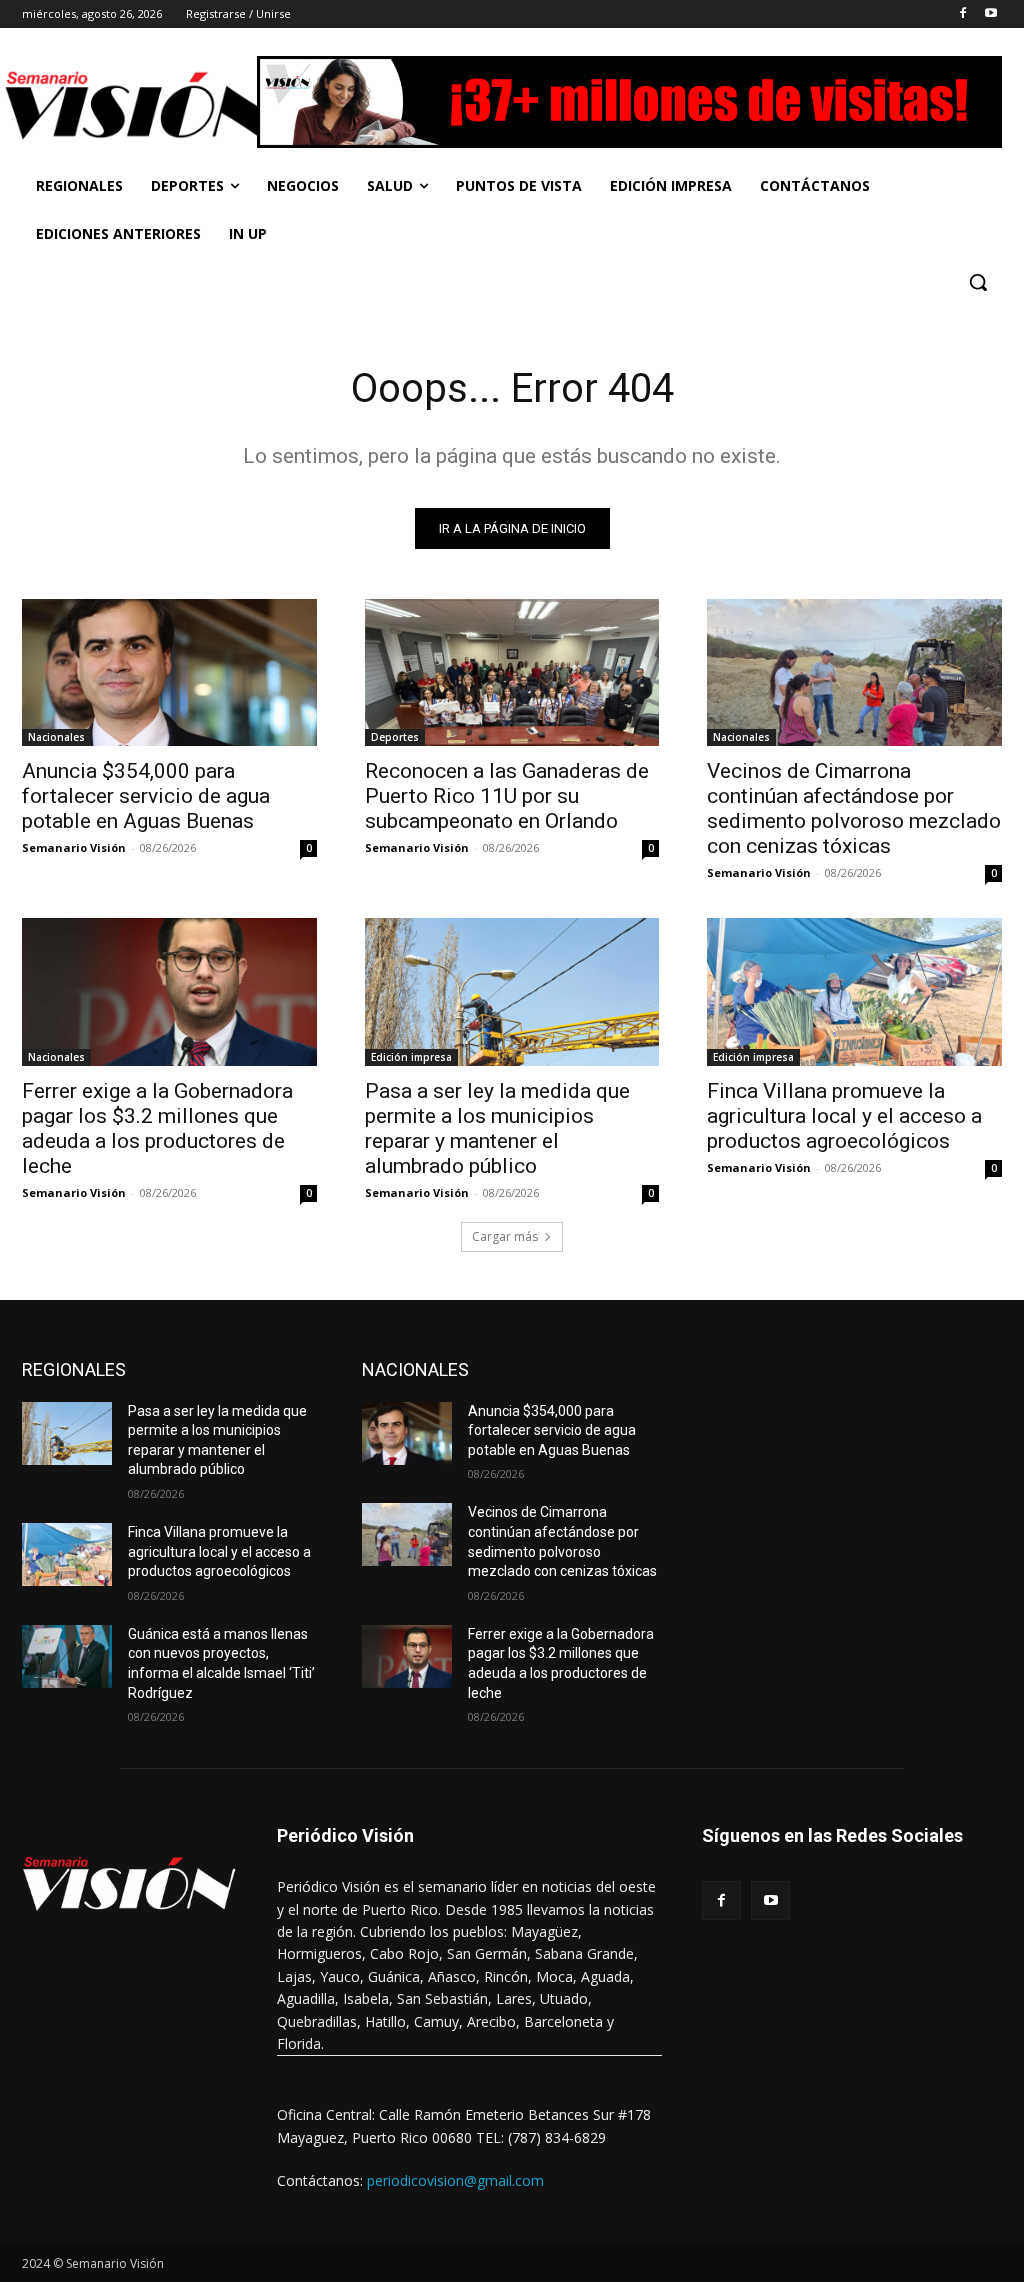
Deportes (395, 737)
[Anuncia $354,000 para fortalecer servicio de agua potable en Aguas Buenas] (169, 672)
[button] (978, 282)
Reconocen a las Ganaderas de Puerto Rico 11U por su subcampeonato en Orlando (507, 796)
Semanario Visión (74, 847)
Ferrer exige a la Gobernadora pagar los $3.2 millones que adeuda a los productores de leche (157, 1128)
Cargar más (505, 1236)
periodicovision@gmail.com (455, 2180)
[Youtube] (990, 14)
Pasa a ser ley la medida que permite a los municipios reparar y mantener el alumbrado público (497, 1128)
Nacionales (56, 737)
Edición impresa (411, 1057)
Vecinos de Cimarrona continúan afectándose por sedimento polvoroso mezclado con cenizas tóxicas (854, 808)
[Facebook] (962, 14)
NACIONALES (415, 1369)
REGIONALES (74, 1369)
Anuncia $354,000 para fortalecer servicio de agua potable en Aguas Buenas (146, 796)
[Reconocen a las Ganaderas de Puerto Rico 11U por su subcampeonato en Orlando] (512, 672)
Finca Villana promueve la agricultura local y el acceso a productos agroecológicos (844, 1116)
